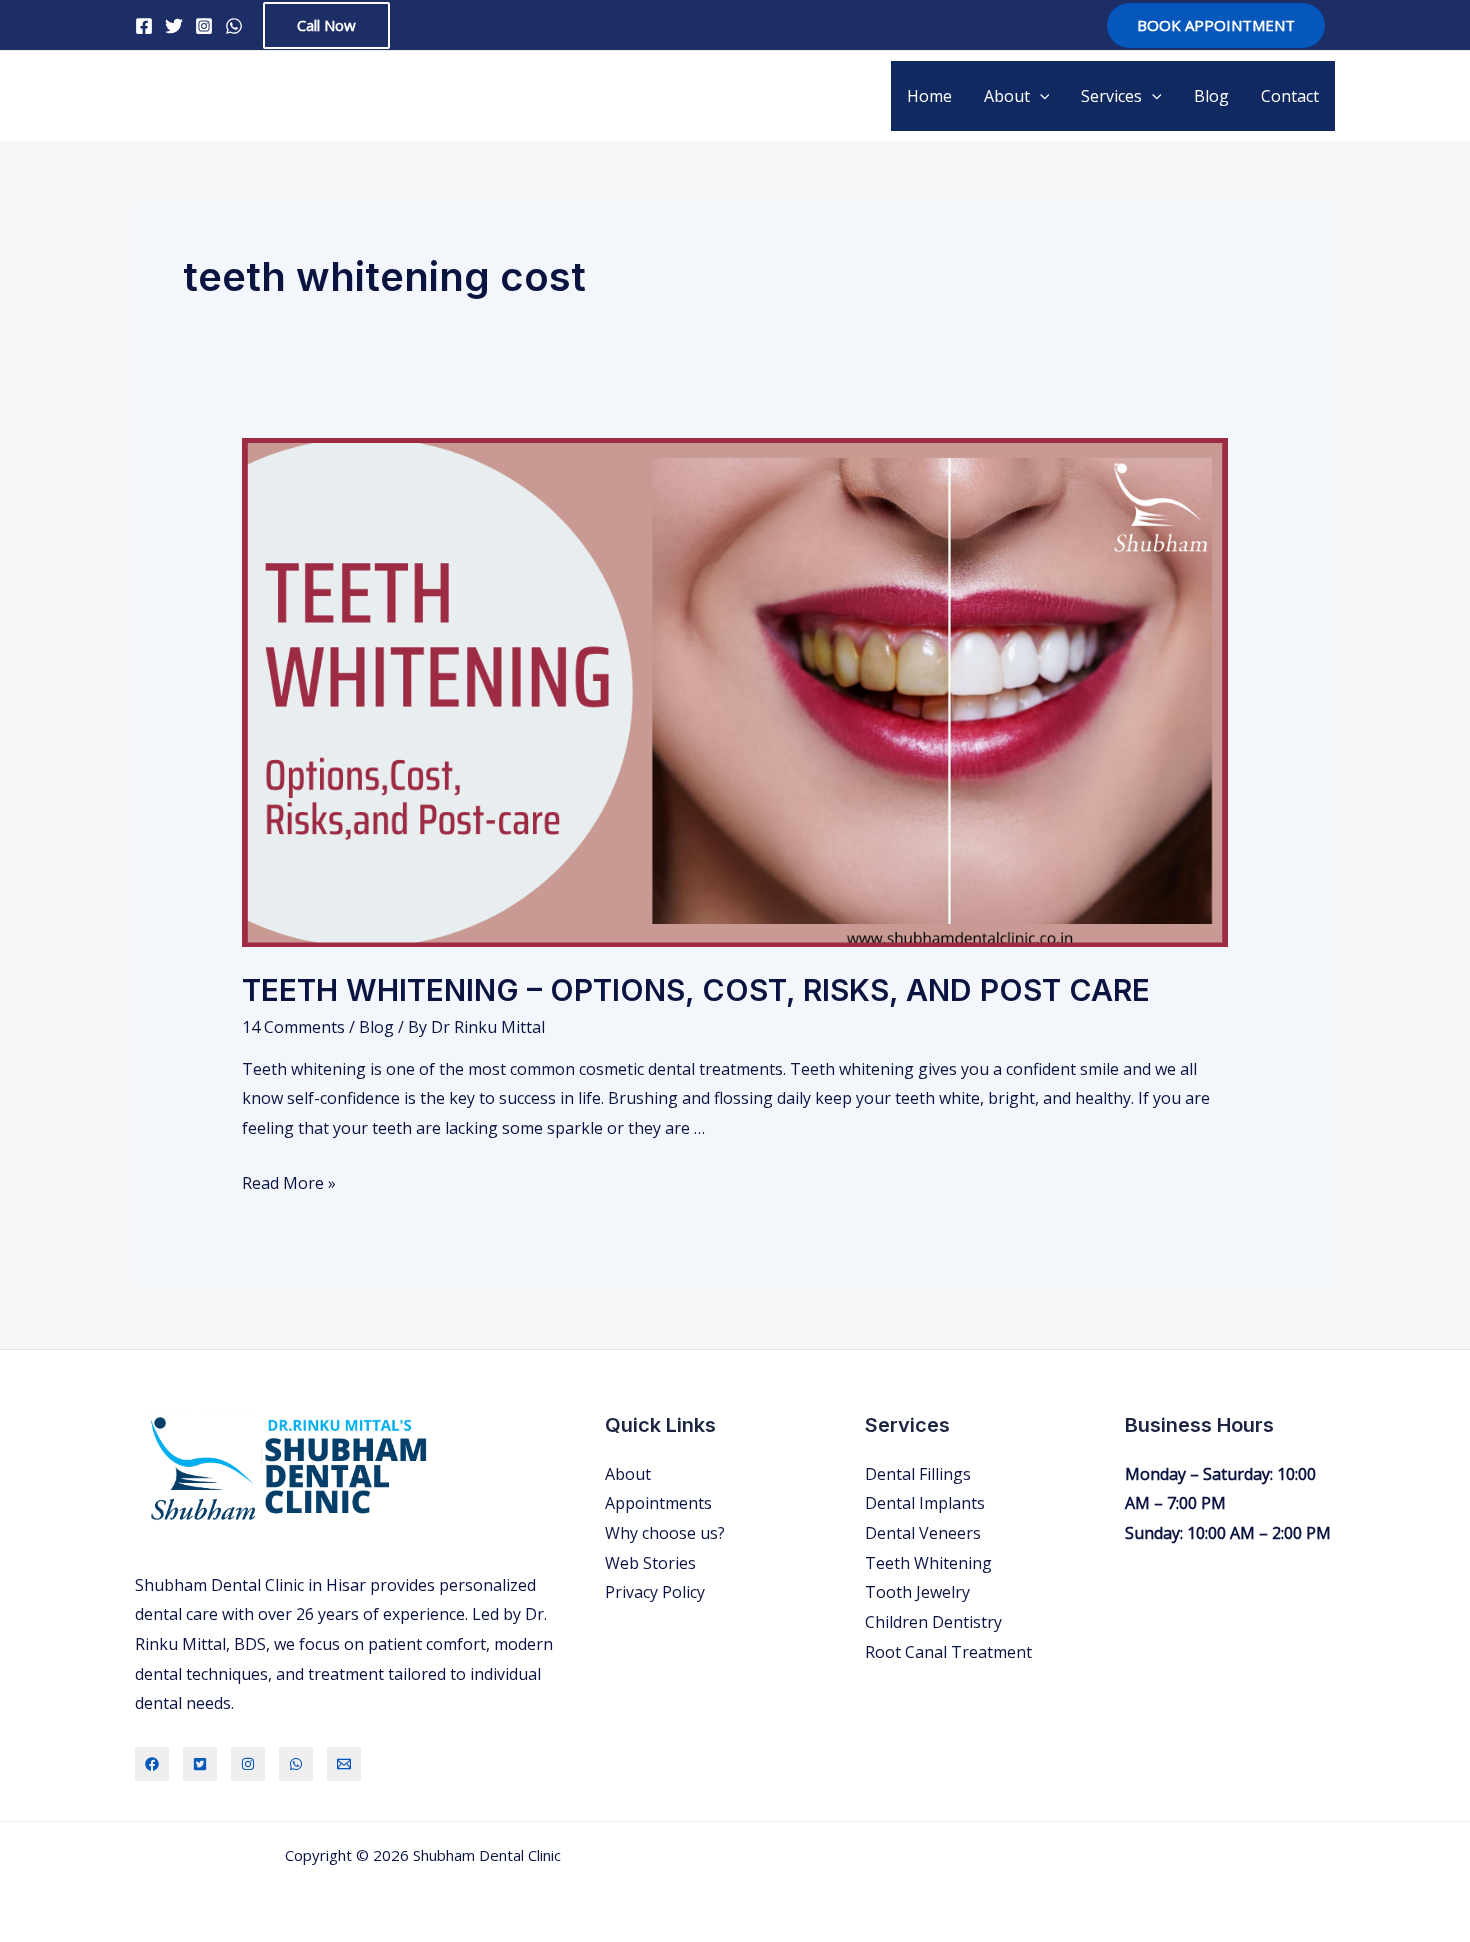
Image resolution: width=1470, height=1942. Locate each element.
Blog (1211, 96)
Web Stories (650, 1563)
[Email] (344, 1764)
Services (1111, 96)
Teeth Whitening (928, 1563)
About (1007, 96)
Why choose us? (665, 1533)
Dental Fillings (918, 1474)
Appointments (658, 1503)
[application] (1040, 96)
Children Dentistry (933, 1622)
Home (929, 96)
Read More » (289, 1183)
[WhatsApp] (234, 26)
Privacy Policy (655, 1592)
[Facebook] (144, 26)
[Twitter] (174, 26)
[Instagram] (204, 26)
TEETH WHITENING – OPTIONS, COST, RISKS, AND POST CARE (696, 990)
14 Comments (293, 1027)
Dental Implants (925, 1503)
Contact (1290, 96)
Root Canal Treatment (948, 1652)
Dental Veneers (923, 1533)
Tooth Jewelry (917, 1592)
